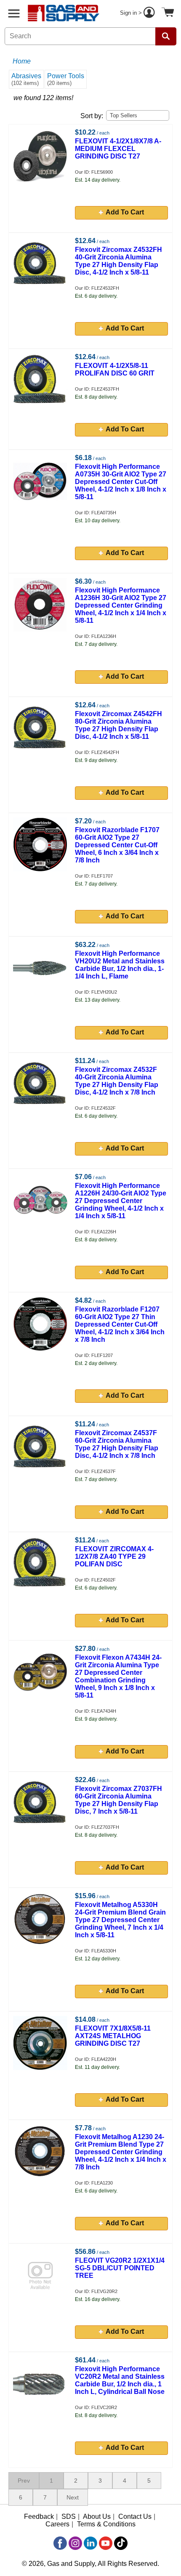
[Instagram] (75, 2543)
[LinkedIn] (90, 2543)
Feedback (39, 2516)
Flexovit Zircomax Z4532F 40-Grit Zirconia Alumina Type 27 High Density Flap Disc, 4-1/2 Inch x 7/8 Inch (117, 1081)
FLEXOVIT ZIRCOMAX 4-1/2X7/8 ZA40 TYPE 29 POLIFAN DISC (114, 1556)
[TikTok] (121, 2543)
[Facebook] (60, 2543)
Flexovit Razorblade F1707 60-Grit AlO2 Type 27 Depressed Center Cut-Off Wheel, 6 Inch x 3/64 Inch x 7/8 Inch (117, 845)
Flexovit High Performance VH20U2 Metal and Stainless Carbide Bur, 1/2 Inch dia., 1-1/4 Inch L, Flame (120, 965)
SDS (69, 2516)
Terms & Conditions (106, 2524)
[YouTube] (106, 2543)
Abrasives (26, 79)
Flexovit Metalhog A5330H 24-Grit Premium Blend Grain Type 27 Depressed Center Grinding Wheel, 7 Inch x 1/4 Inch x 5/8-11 (120, 1920)
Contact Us (135, 2516)
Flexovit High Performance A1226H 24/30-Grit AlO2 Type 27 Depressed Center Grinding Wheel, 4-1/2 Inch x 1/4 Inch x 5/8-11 (121, 1201)
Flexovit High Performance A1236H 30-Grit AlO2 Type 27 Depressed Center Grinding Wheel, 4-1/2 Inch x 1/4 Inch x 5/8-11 (121, 605)
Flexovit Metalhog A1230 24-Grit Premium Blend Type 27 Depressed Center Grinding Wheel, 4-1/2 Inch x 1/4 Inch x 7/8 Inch (121, 2152)
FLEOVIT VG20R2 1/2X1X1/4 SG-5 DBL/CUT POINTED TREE (120, 2268)
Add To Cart (125, 212)
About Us (97, 2516)
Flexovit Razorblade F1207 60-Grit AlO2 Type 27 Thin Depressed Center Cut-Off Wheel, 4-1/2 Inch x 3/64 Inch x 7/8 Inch (120, 1324)
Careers (57, 2524)
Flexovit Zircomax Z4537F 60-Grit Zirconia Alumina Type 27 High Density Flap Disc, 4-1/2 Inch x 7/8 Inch (117, 1444)
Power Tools (66, 79)
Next (73, 2497)
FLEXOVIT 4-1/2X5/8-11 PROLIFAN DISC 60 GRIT (115, 369)
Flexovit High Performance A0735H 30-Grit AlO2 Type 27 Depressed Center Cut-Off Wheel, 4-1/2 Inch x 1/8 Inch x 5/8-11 (121, 482)
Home (22, 61)
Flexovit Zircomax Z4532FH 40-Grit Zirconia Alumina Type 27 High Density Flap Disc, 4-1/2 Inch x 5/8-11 (118, 261)
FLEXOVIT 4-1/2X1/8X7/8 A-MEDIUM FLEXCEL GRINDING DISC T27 (118, 149)
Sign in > (132, 13)
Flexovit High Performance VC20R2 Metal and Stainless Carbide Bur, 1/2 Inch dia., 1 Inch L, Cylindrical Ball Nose (120, 2380)
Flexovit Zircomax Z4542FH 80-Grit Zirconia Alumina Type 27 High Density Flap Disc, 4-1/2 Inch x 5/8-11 (118, 725)
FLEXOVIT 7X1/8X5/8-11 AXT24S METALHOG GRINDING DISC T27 (113, 2036)
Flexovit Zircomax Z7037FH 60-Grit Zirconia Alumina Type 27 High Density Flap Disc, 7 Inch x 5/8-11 (118, 1800)
